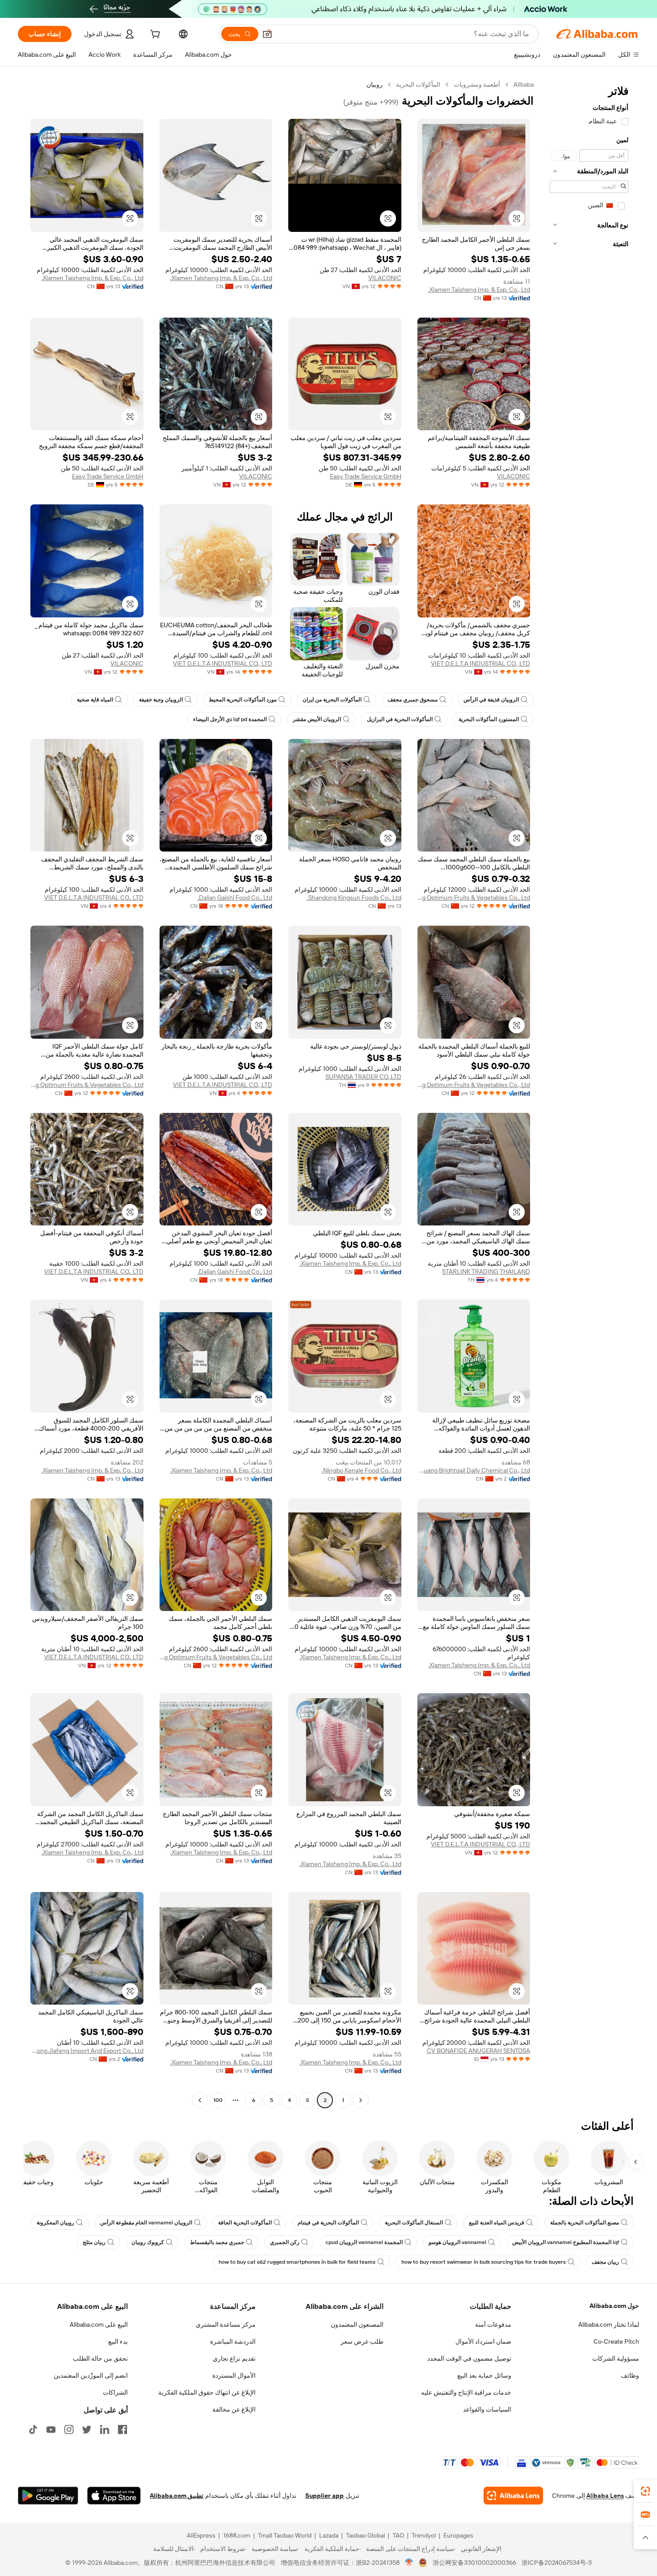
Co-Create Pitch (616, 2341)
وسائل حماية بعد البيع (484, 2375)
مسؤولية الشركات (616, 2358)
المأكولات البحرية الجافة (245, 2223)
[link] (645, 2491)
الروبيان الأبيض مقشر (317, 719)
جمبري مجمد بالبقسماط (217, 2242)
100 (218, 2100)
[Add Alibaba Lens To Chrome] (513, 2496)
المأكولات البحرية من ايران (332, 700)
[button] (267, 34)
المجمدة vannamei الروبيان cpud (364, 2242)
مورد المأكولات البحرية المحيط (243, 700)
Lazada (329, 2535)
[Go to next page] (200, 2100)
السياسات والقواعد (487, 2409)
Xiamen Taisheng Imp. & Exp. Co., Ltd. (479, 289)
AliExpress (201, 2535)
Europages (458, 2535)
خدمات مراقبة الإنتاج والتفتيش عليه (466, 2392)
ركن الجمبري (285, 2242)
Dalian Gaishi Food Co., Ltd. (235, 898)
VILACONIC (385, 278)
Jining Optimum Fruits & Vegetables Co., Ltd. (474, 898)
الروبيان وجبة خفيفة (161, 700)
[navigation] (589, 1093)
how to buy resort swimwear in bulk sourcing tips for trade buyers (484, 2262)
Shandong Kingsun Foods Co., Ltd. (354, 898)
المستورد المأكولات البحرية (489, 719)
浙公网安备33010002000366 (474, 2563)
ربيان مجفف (605, 2262)
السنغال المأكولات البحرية (414, 2223)
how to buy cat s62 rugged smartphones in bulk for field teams (297, 2262)
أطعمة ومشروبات (477, 84)
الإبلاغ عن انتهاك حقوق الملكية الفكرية (207, 2392)
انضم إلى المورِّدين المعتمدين (91, 2375)
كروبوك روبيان (148, 2242)
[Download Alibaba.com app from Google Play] (48, 2496)
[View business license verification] (409, 2563)
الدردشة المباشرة (233, 2341)
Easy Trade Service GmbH (366, 476)
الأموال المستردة (234, 2375)
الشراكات (115, 2392)
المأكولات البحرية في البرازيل (400, 719)
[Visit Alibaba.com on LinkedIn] (105, 2429)
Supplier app (324, 2496)
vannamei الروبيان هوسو (457, 2242)
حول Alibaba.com (614, 2306)
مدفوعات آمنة (493, 2324)
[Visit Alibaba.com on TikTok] (33, 2429)
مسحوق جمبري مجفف (413, 700)
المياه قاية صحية (95, 700)
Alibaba (524, 84)
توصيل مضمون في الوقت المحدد (469, 2358)
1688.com (237, 2535)
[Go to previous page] (361, 2100)
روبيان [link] (375, 84)
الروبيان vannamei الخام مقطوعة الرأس (146, 2223)
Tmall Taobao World (285, 2535)
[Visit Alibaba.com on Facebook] (122, 2429)
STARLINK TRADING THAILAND (486, 1271)
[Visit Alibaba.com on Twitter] (87, 2429)
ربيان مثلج (94, 2242)
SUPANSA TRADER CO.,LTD (363, 1077)
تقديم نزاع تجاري (234, 2358)
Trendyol (424, 2535)
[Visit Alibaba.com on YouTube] (51, 2429)
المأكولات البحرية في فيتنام (328, 2223)
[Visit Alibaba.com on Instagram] (69, 2429)
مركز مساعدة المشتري (226, 2324)
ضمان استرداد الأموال (483, 2341)
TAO (398, 2535)
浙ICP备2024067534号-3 (557, 2563)
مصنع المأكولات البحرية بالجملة (585, 2223)
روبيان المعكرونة (55, 2223)
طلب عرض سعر (362, 2341)
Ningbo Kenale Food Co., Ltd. (362, 1470)
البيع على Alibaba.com (99, 2324)
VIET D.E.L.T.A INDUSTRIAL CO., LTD (480, 663)
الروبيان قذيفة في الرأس (491, 700)
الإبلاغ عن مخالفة (234, 2409)
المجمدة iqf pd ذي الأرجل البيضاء (230, 719)
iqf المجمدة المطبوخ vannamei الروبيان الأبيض (566, 2242)
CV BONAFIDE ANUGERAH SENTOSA (478, 2051)
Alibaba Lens (605, 2496)
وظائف (630, 2375)
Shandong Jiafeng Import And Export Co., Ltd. (87, 2051)
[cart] (154, 35)
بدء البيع (118, 2341)
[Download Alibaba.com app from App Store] (114, 2496)
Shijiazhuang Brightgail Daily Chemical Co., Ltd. (474, 1470)
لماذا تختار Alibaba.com (609, 2324)
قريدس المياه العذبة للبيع (497, 2223)
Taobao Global (365, 2535)
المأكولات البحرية (418, 84)
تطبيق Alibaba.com (177, 2496)
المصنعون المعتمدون (357, 2324)
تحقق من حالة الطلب (100, 2358)
